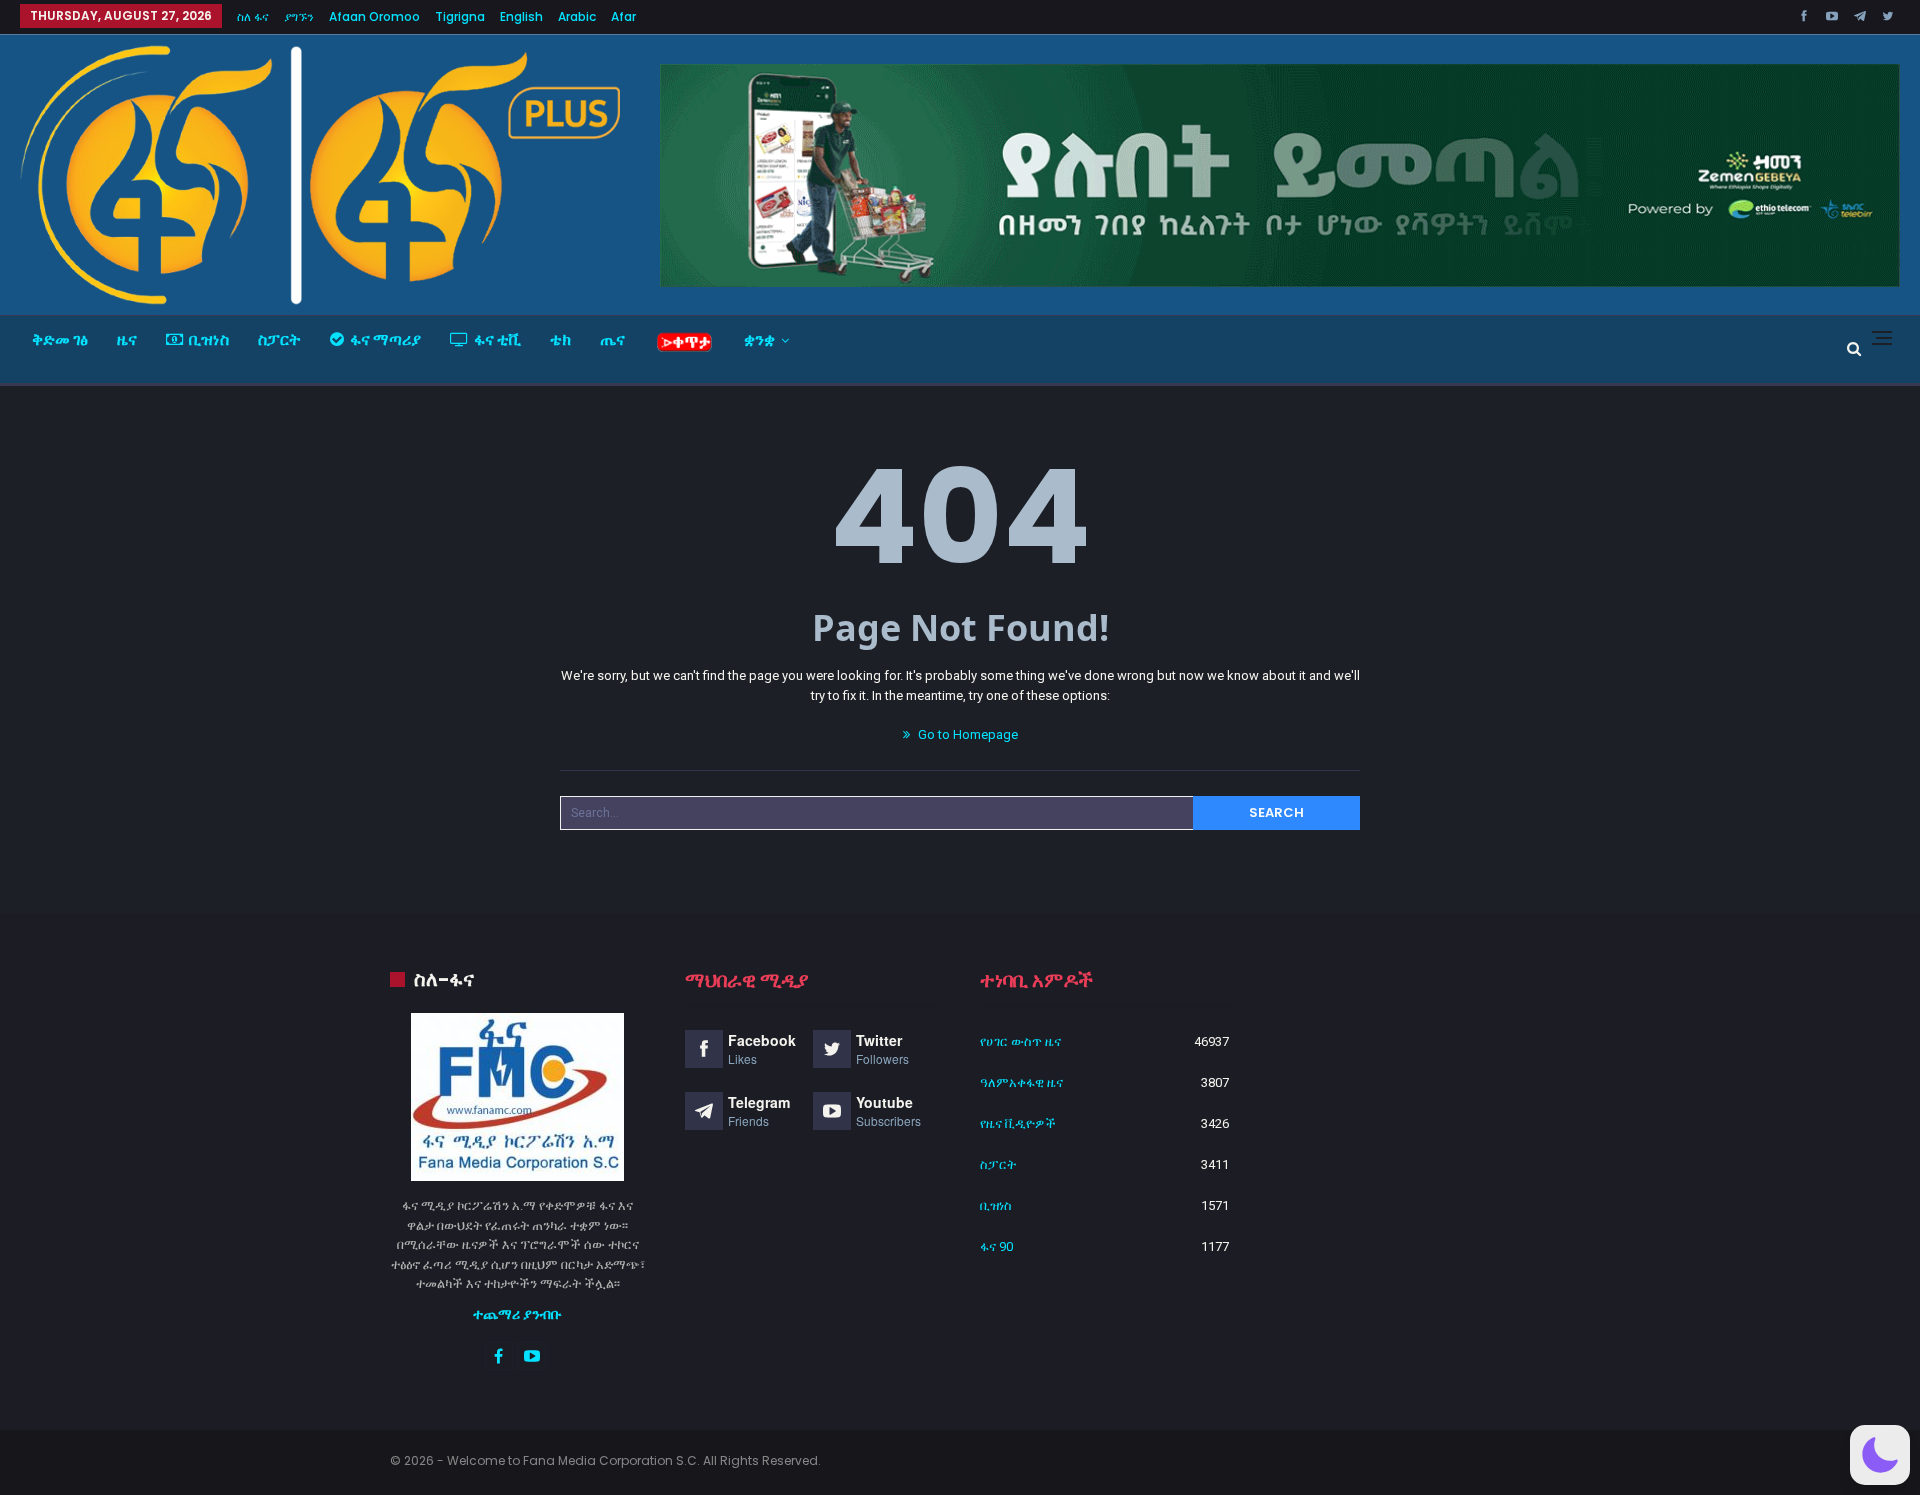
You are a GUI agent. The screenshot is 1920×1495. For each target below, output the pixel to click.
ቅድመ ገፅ (60, 339)
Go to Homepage (966, 734)
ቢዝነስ (209, 339)
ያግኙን (299, 16)
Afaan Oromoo (374, 16)
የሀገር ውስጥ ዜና (1020, 1041)
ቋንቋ (759, 339)
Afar (623, 16)
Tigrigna (460, 16)
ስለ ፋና (253, 16)
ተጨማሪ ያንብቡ (517, 1314)
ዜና (127, 339)
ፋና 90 (996, 1246)
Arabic (577, 16)
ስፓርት (279, 339)
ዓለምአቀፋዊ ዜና (1021, 1082)
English (521, 16)
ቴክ (560, 339)
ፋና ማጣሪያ (385, 339)
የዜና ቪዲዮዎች (1018, 1123)
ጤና (612, 339)
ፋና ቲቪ (497, 339)
